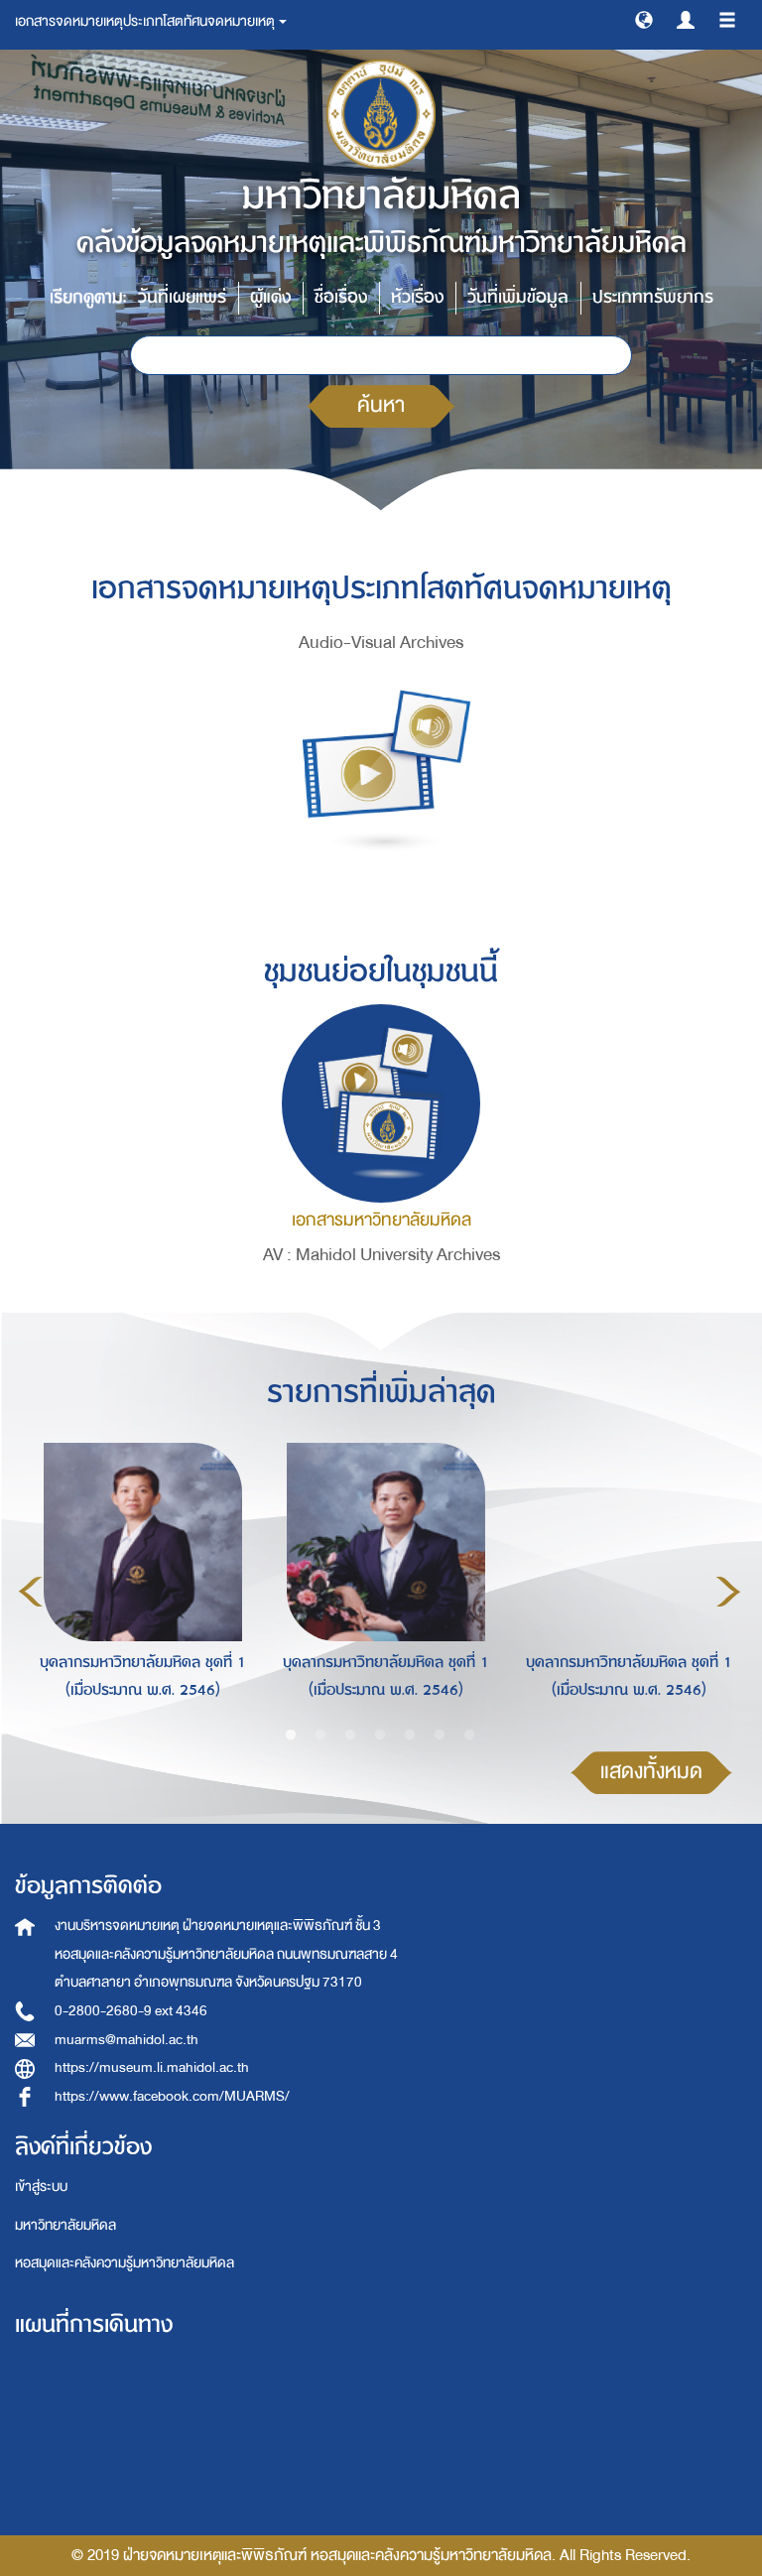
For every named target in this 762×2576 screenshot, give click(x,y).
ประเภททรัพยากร (653, 297)
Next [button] (728, 1592)
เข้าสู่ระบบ (41, 2187)
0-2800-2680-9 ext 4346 (131, 2011)
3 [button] (350, 1736)
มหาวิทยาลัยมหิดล (65, 2225)
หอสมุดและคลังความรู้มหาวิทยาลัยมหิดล (125, 2263)
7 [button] (469, 1736)
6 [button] (440, 1736)
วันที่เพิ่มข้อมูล (518, 297)
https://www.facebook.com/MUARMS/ (172, 2096)
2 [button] (320, 1736)
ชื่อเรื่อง (341, 297)
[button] (644, 19)
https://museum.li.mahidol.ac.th (152, 2067)
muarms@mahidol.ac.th (127, 2040)
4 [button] (380, 1736)
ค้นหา (381, 405)
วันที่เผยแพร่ (182, 297)
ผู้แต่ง (270, 297)
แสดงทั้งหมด (651, 1772)
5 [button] (410, 1736)
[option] (137, 1588)
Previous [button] (31, 1592)
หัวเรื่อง (417, 297)
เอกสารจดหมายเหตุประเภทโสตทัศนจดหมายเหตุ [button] (146, 21)
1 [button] (291, 1736)
